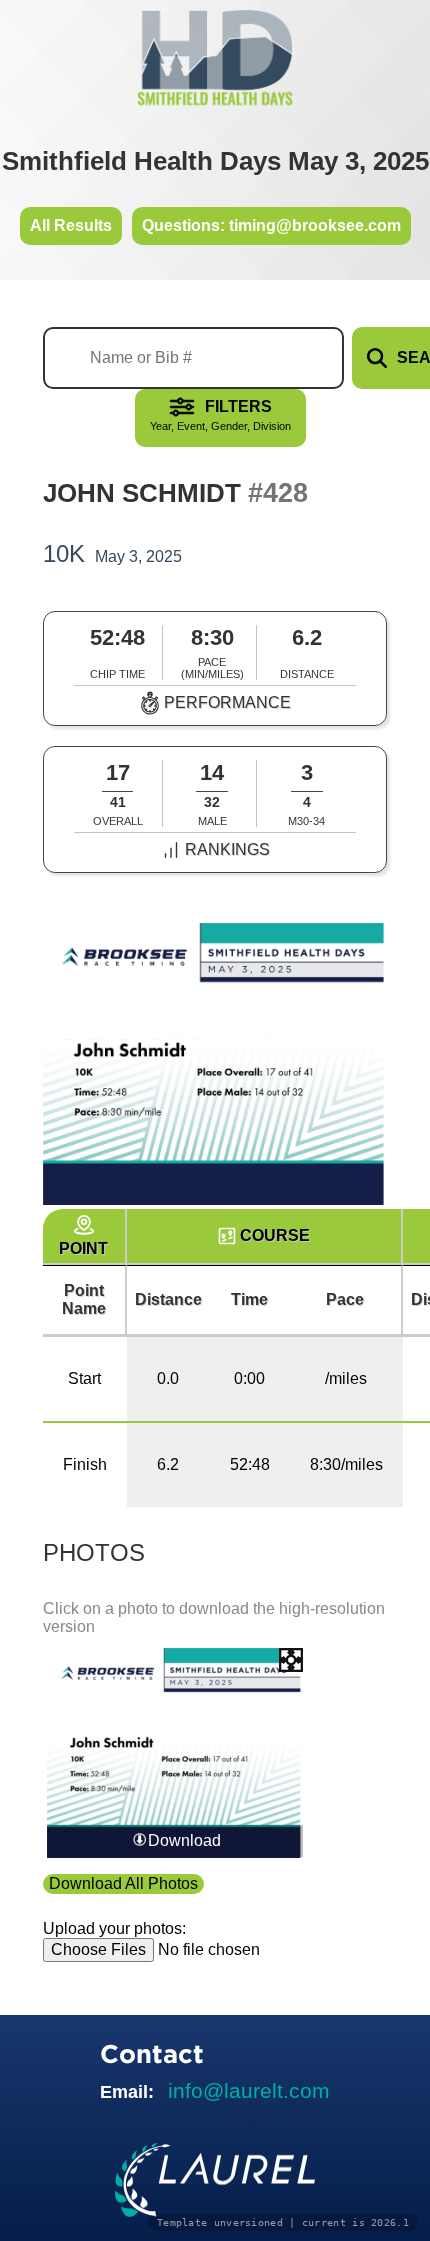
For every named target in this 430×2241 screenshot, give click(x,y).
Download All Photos (123, 1883)
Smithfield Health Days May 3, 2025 (215, 161)
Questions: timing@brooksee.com (271, 225)
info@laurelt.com (249, 2090)
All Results (71, 225)
